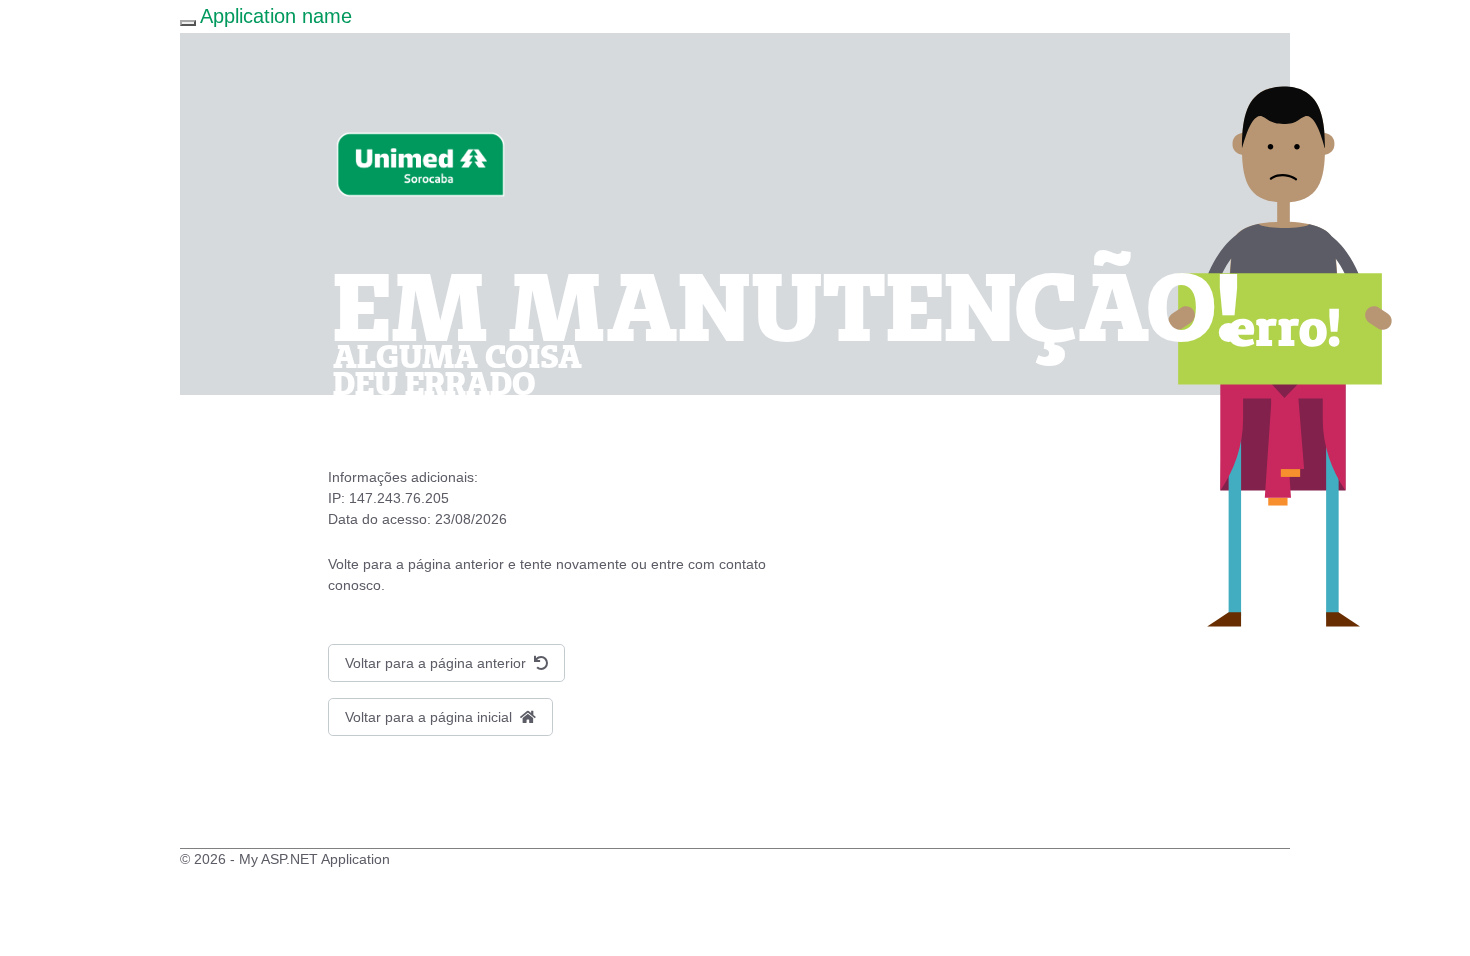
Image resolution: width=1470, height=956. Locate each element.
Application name (276, 16)
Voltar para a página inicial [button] (430, 717)
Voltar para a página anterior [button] (437, 663)
